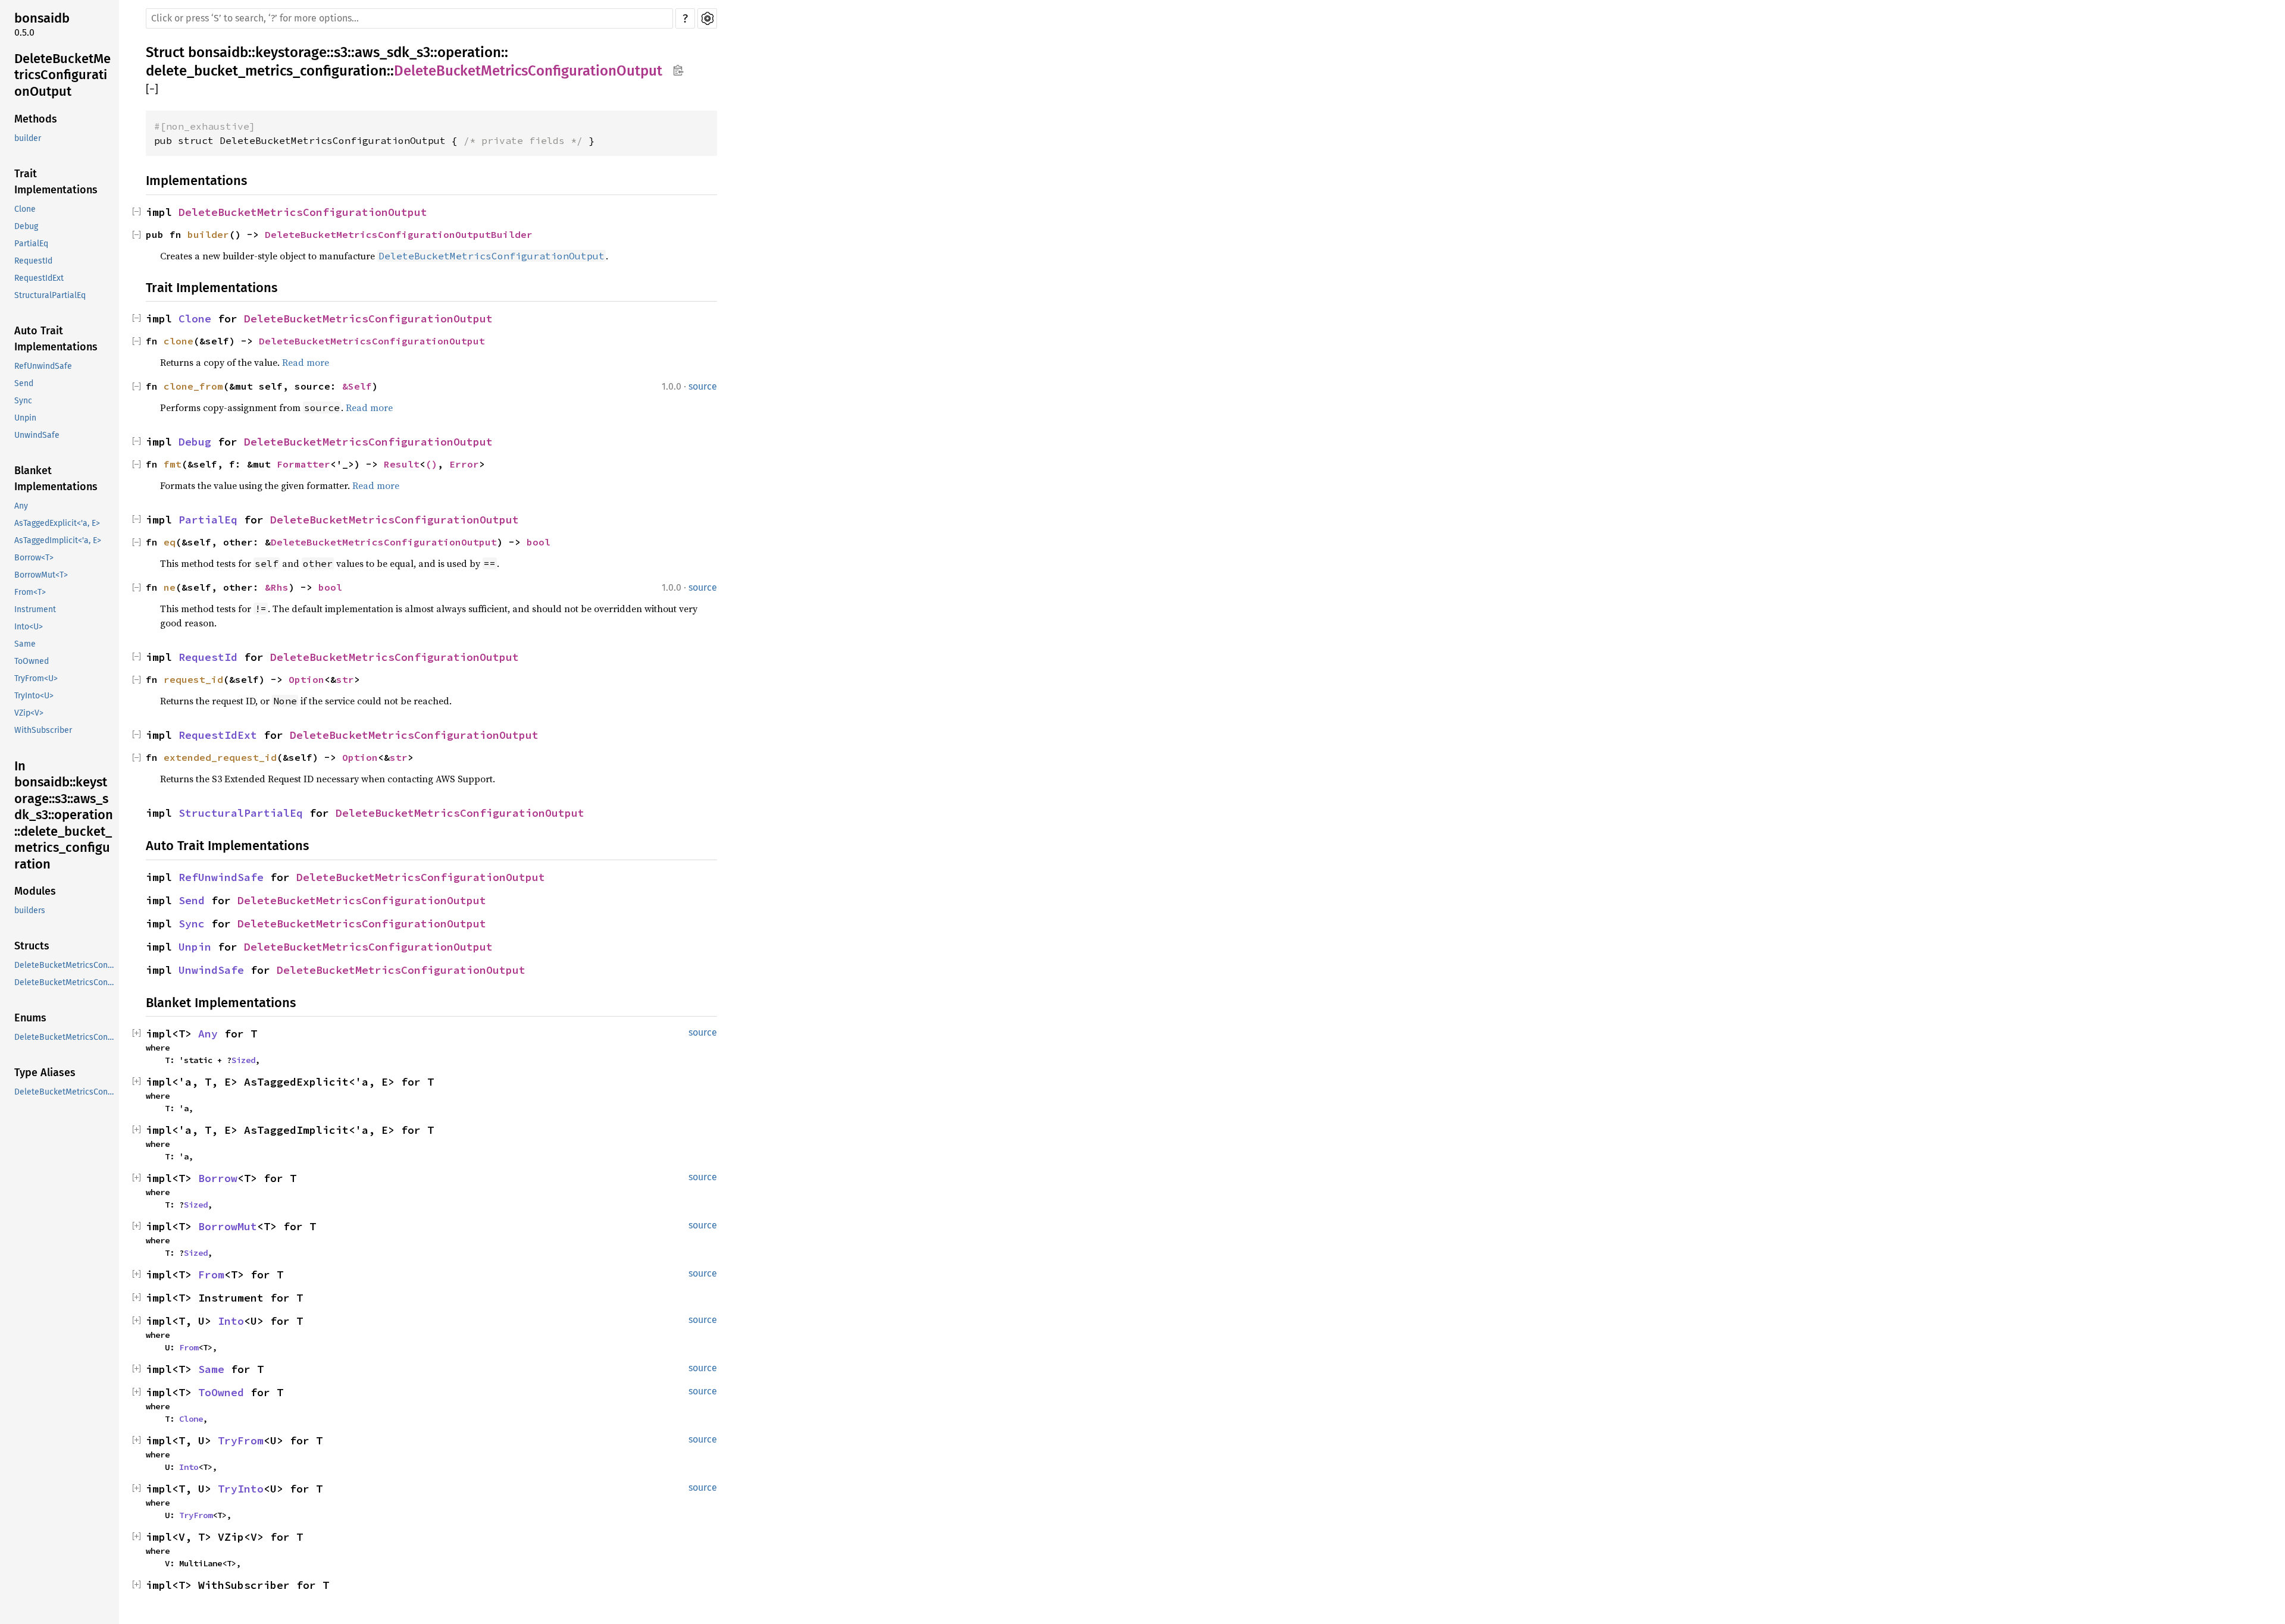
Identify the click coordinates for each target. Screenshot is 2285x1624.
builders (30, 910)
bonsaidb (42, 18)
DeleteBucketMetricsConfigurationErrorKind (65, 1092)
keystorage (291, 52)
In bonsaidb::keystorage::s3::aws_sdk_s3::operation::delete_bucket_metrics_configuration (64, 815)
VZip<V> (29, 713)
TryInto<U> (34, 696)
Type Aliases (45, 1073)
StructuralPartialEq (50, 295)
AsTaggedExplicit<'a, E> (57, 523)
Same (25, 644)
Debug (26, 226)
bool (539, 542)
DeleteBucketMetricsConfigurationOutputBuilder (399, 234)
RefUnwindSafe (43, 366)
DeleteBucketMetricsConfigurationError (65, 1037)
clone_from (193, 386)
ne (170, 587)
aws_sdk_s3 (392, 52)
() (431, 464)
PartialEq (31, 244)
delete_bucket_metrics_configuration (266, 71)
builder (28, 138)
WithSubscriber (43, 730)
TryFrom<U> (36, 678)
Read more (306, 362)
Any (21, 506)
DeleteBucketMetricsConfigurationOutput (62, 75)
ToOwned (32, 661)
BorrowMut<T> (41, 575)
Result (402, 464)
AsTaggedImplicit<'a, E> (58, 540)
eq (170, 542)
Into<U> (29, 627)
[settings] (707, 18)
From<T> (30, 592)
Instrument (35, 609)
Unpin (25, 418)
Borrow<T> (34, 558)
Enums (30, 1018)
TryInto (241, 1489)
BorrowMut (228, 1226)
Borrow (218, 1178)
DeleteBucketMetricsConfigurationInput (65, 965)
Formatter (303, 464)
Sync (23, 401)
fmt (173, 464)
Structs (32, 946)
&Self (357, 386)
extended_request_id (220, 757)
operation (469, 52)
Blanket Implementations (56, 479)
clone (179, 341)
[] (152, 90)
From (211, 1275)
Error (464, 464)
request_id (193, 679)
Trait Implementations (56, 182)
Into (231, 1321)
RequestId (33, 261)
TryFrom (241, 1440)
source (703, 386)
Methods (36, 119)
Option (306, 679)
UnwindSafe (37, 435)
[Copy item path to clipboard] (678, 71)
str (345, 679)
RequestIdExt (39, 278)
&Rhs (277, 587)
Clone (25, 209)
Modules (35, 891)
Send (24, 383)
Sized (243, 1060)
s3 (341, 52)
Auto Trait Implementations (56, 339)
